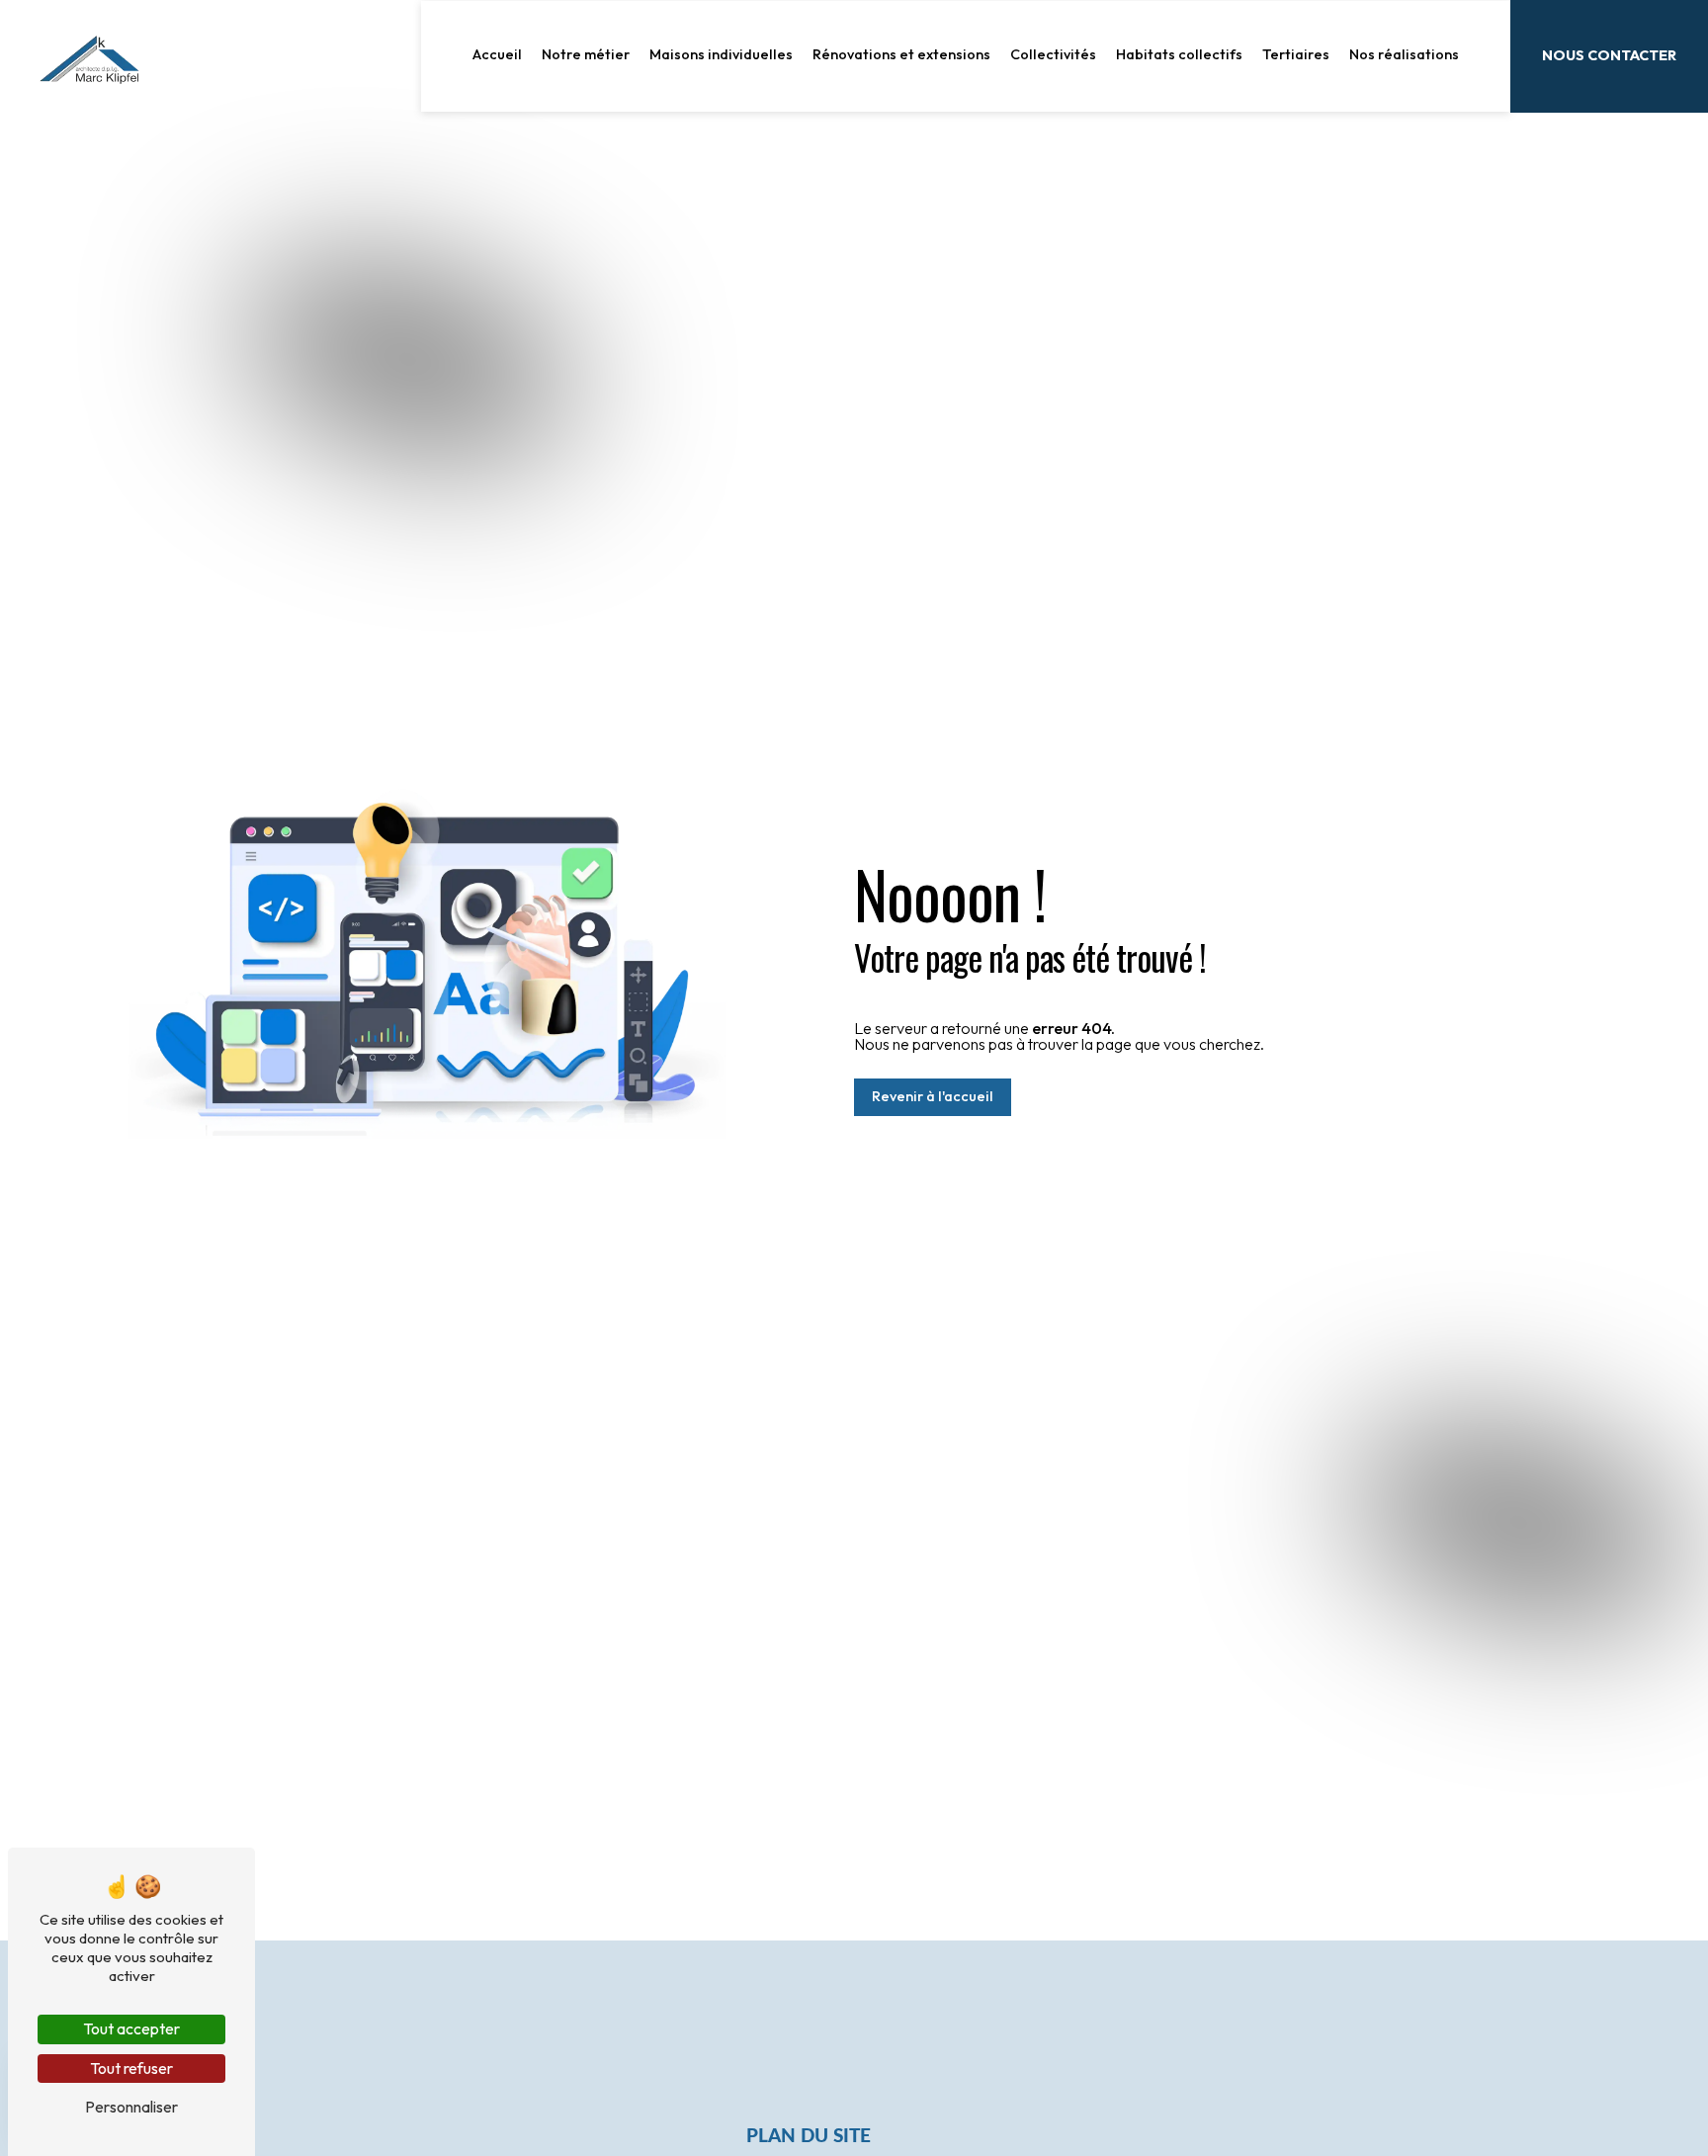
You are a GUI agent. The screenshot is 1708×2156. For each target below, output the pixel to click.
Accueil (497, 54)
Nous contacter (1609, 55)
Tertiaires (1296, 54)
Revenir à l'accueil (933, 1096)
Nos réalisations (1404, 54)
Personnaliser (131, 2107)
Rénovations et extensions (901, 54)
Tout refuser (131, 2068)
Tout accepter (131, 2028)
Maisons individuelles (721, 54)
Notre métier (586, 54)
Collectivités (1053, 54)
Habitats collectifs (1179, 54)
